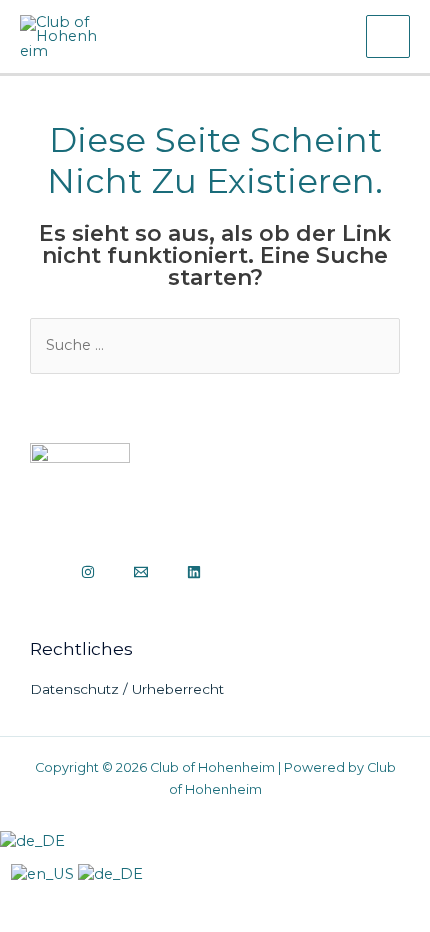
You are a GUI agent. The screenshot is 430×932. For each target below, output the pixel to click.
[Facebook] (42, 572)
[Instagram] (88, 572)
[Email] (141, 572)
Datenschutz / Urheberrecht (127, 689)
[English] (44, 874)
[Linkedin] (194, 572)
